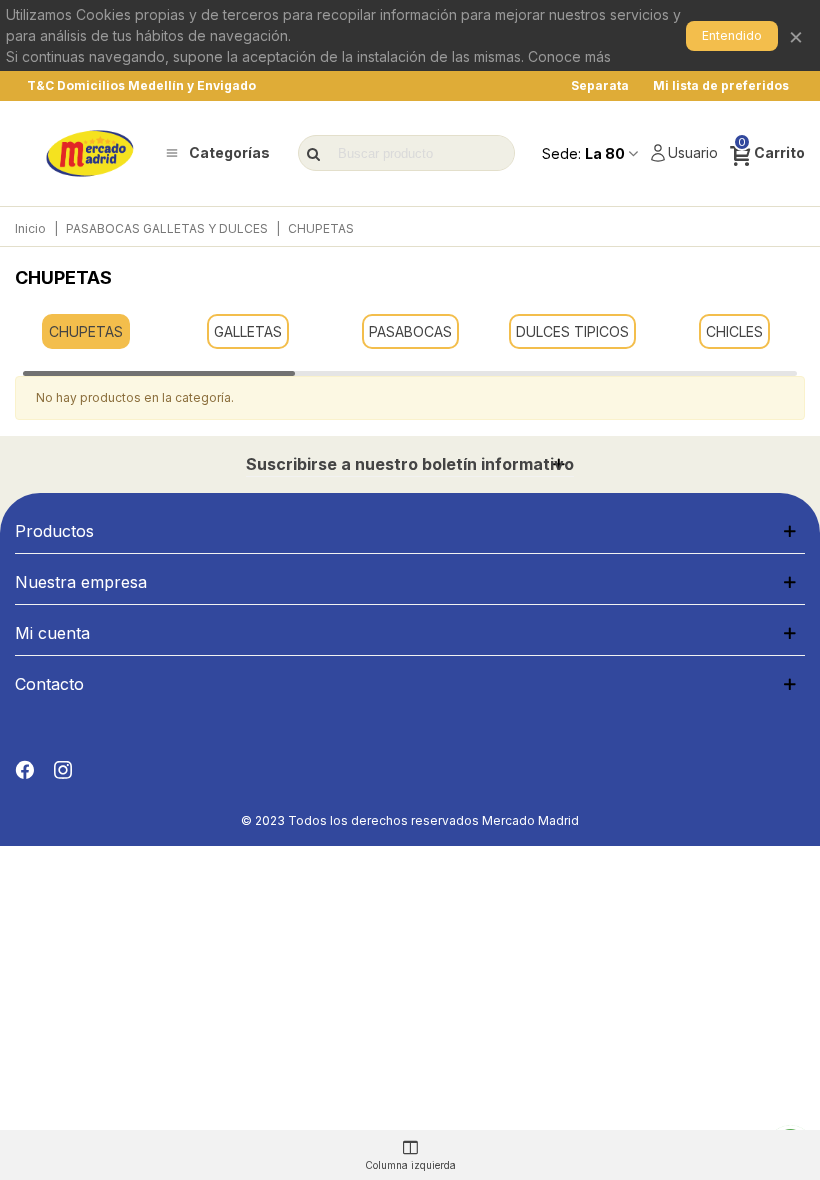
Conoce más (569, 56)
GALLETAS (248, 331)
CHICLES (734, 331)
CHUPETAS (86, 331)
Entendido (732, 35)
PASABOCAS (410, 331)
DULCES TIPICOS (572, 331)
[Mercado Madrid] (90, 153)
